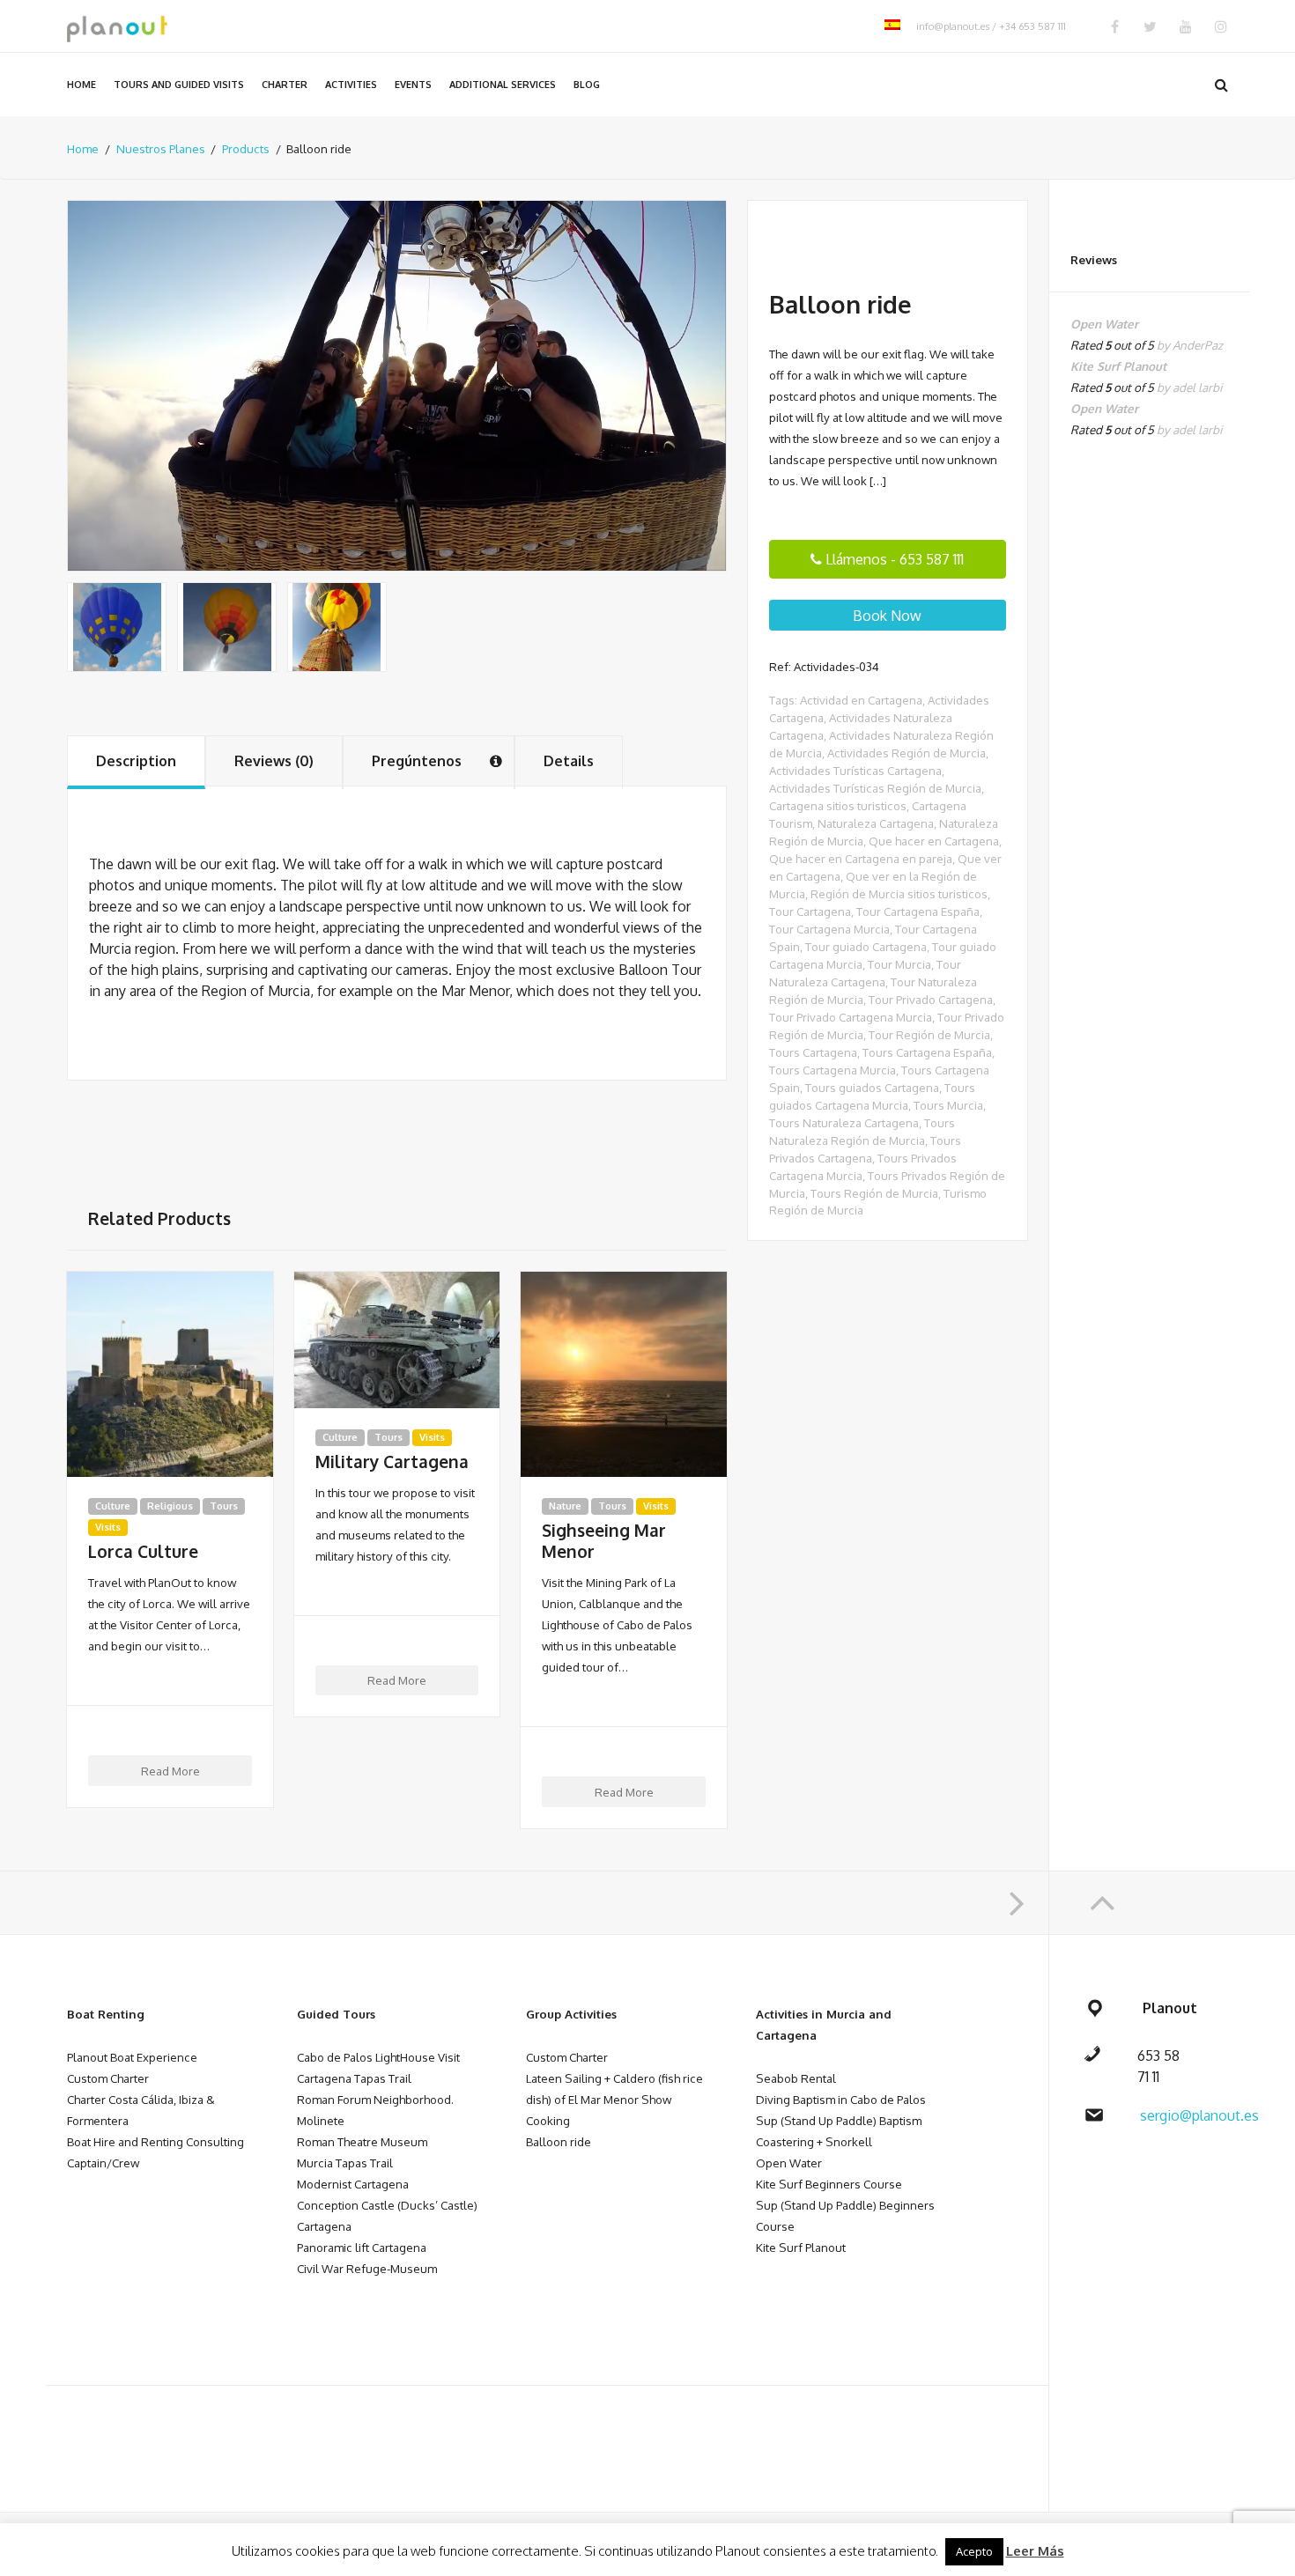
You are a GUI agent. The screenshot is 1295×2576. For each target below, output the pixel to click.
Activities (351, 85)
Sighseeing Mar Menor (604, 1541)
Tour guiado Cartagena (866, 946)
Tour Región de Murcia (929, 1034)
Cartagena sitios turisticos (838, 805)
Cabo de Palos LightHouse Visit (378, 2057)
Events (413, 85)
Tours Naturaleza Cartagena (844, 1122)
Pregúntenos (417, 761)
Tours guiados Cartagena (872, 1087)
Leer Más (1035, 2551)
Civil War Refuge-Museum (367, 2268)
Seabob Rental (796, 2078)
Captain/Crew (103, 2163)
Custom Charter (108, 2078)
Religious (170, 1506)
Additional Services (503, 85)
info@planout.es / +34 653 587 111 (991, 26)
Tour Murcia (899, 964)
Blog (587, 85)
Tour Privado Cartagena (931, 999)
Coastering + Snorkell (814, 2141)
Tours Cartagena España (927, 1052)
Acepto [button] (974, 2551)
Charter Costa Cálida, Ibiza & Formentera (141, 2110)
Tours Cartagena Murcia (832, 1070)
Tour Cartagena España (918, 911)
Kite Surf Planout (801, 2247)
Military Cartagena (392, 1462)
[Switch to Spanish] (892, 26)
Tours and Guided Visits (179, 85)
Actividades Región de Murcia (906, 753)
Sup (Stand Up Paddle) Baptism (839, 2120)
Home (81, 85)
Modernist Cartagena (353, 2184)
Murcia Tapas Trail (345, 2163)
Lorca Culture (143, 1552)
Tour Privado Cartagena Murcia (851, 1017)
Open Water (789, 2163)
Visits (108, 1527)
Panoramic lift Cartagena (362, 2247)
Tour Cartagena (810, 911)
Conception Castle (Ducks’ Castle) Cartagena (387, 2215)
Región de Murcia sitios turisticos (899, 893)
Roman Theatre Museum (362, 2141)
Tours (224, 1506)
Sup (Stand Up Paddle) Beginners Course (845, 2215)
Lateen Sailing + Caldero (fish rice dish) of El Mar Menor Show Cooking (614, 2099)
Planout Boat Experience (132, 2057)
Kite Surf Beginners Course (829, 2184)
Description (136, 761)
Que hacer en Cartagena (934, 841)
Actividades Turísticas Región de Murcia (875, 788)
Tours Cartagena (813, 1052)
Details (569, 761)
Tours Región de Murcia (874, 1193)
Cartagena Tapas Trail (354, 2078)
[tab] (136, 762)
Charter (285, 85)
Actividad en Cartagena (861, 700)
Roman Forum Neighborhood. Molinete (375, 2110)
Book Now (887, 616)
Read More (170, 1771)
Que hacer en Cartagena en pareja (861, 858)
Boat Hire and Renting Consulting (155, 2141)
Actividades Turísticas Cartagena (855, 770)
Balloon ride (559, 2141)
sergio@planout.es (1199, 2115)
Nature (565, 1506)
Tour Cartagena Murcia (829, 929)
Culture (113, 1506)
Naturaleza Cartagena (876, 823)
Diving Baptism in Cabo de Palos (841, 2099)
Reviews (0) (274, 761)
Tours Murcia (948, 1105)
